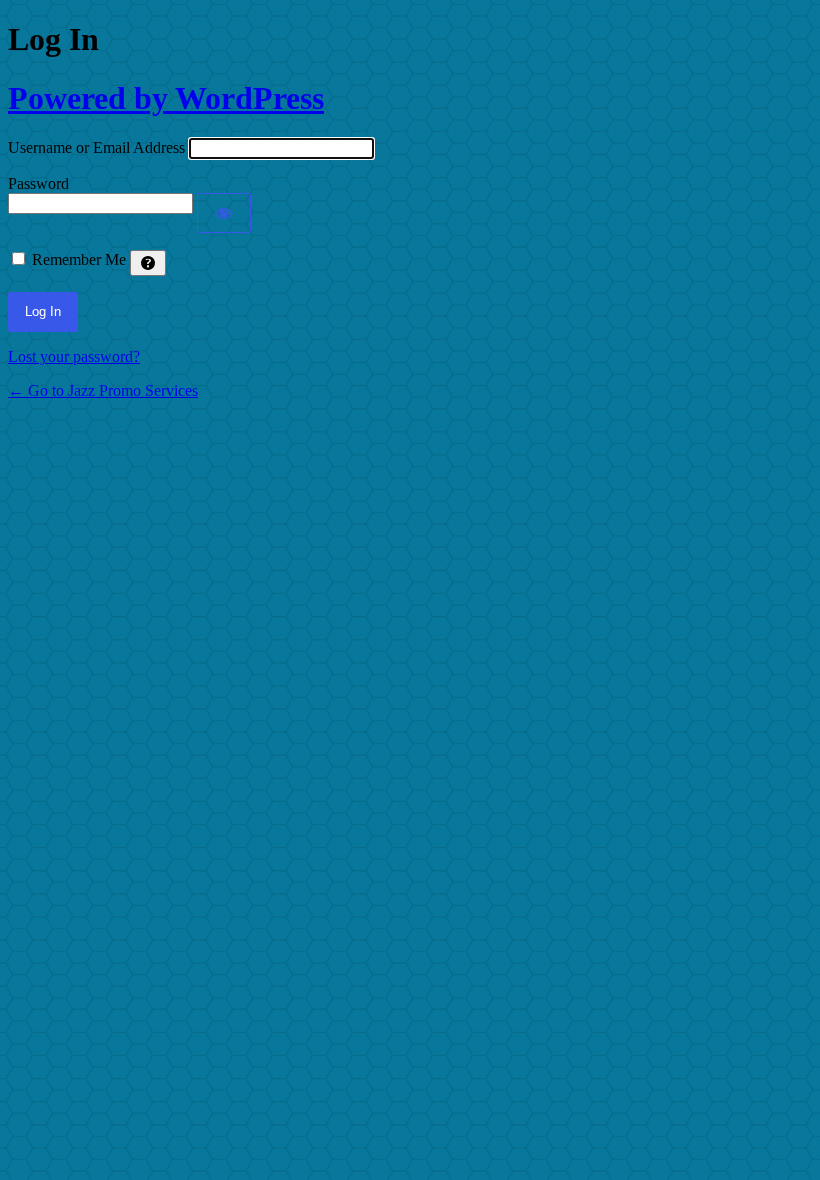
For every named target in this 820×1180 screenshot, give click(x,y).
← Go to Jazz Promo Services (103, 390)
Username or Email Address (96, 147)
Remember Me (79, 259)
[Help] (148, 263)
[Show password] (224, 213)
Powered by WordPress (166, 98)
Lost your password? (74, 356)
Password (38, 183)
